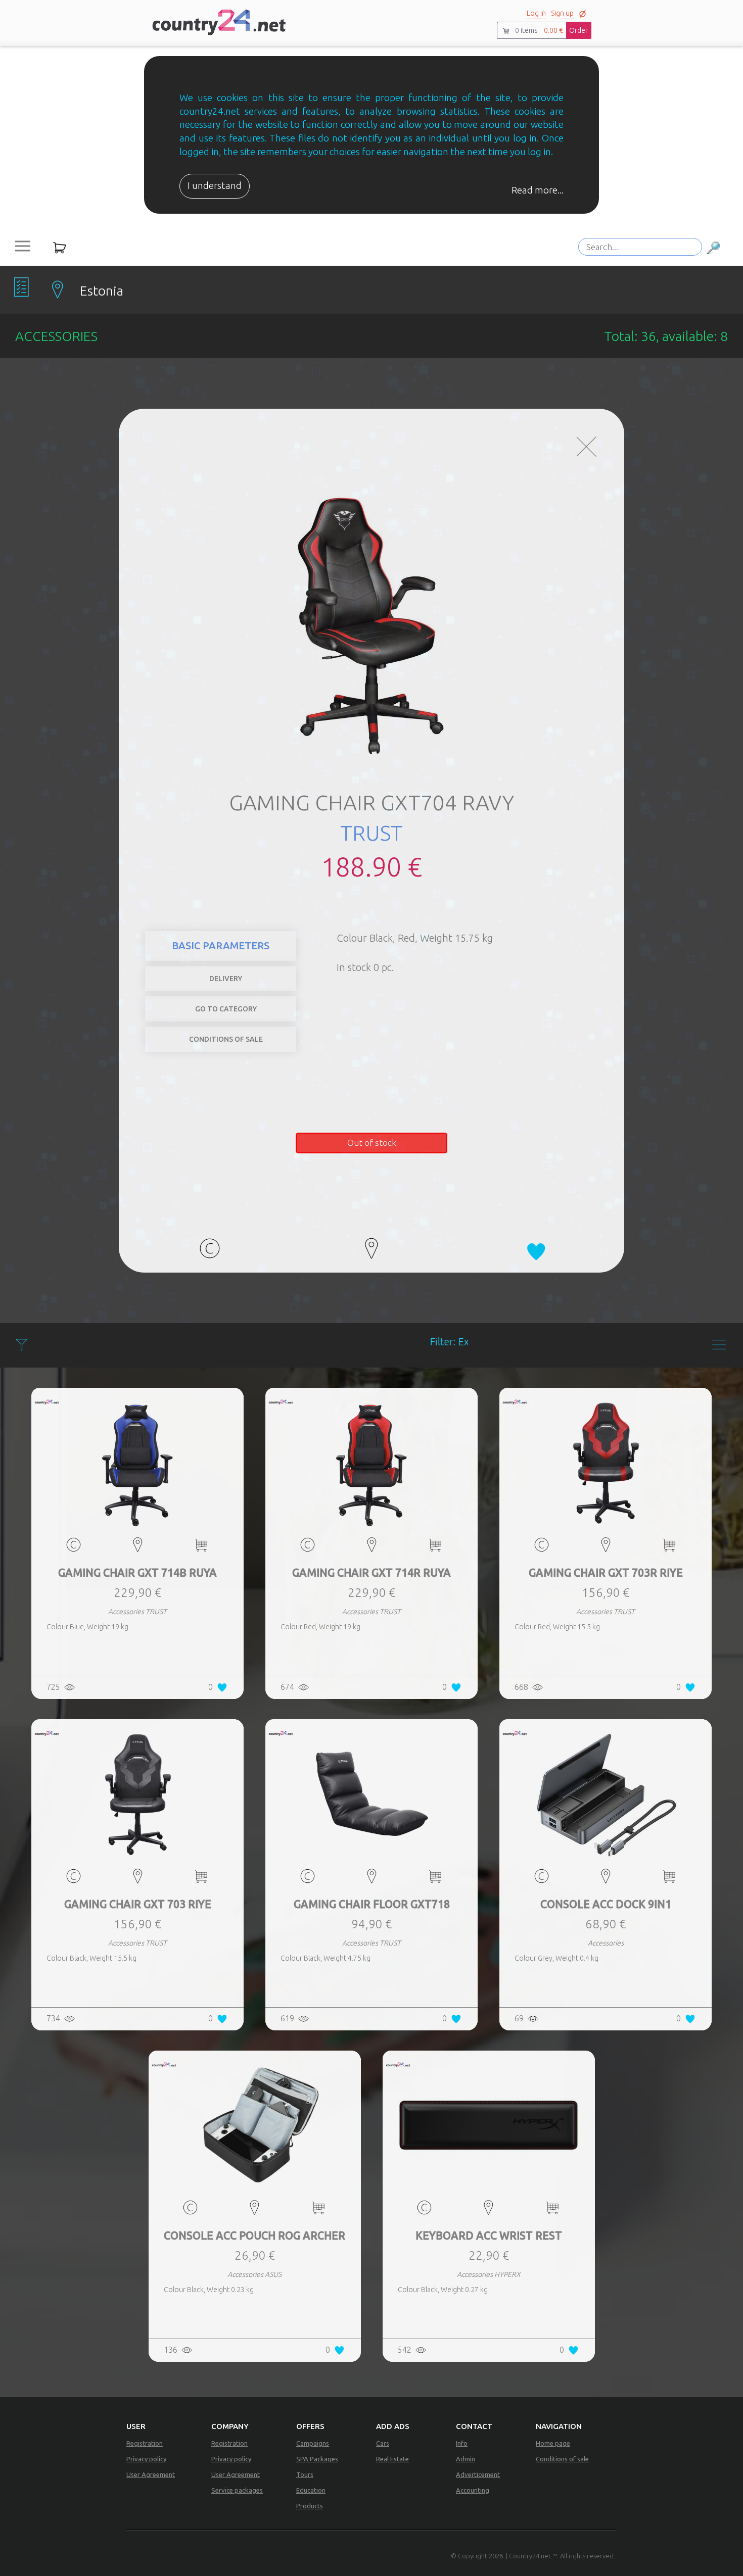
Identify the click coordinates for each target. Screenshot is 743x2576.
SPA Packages (317, 2459)
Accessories (578, 954)
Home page (553, 2443)
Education (311, 2490)
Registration (145, 2443)
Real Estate (392, 2459)
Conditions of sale (562, 2459)
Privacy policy (146, 2459)
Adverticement (478, 2474)
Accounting (473, 2490)
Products (310, 2506)
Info (462, 2443)
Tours (305, 2474)
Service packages (237, 2490)
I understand (215, 186)
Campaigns (313, 2443)
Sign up (562, 13)
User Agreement (151, 2474)
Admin (466, 2459)
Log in (536, 13)
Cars (383, 2443)
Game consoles (562, 939)
